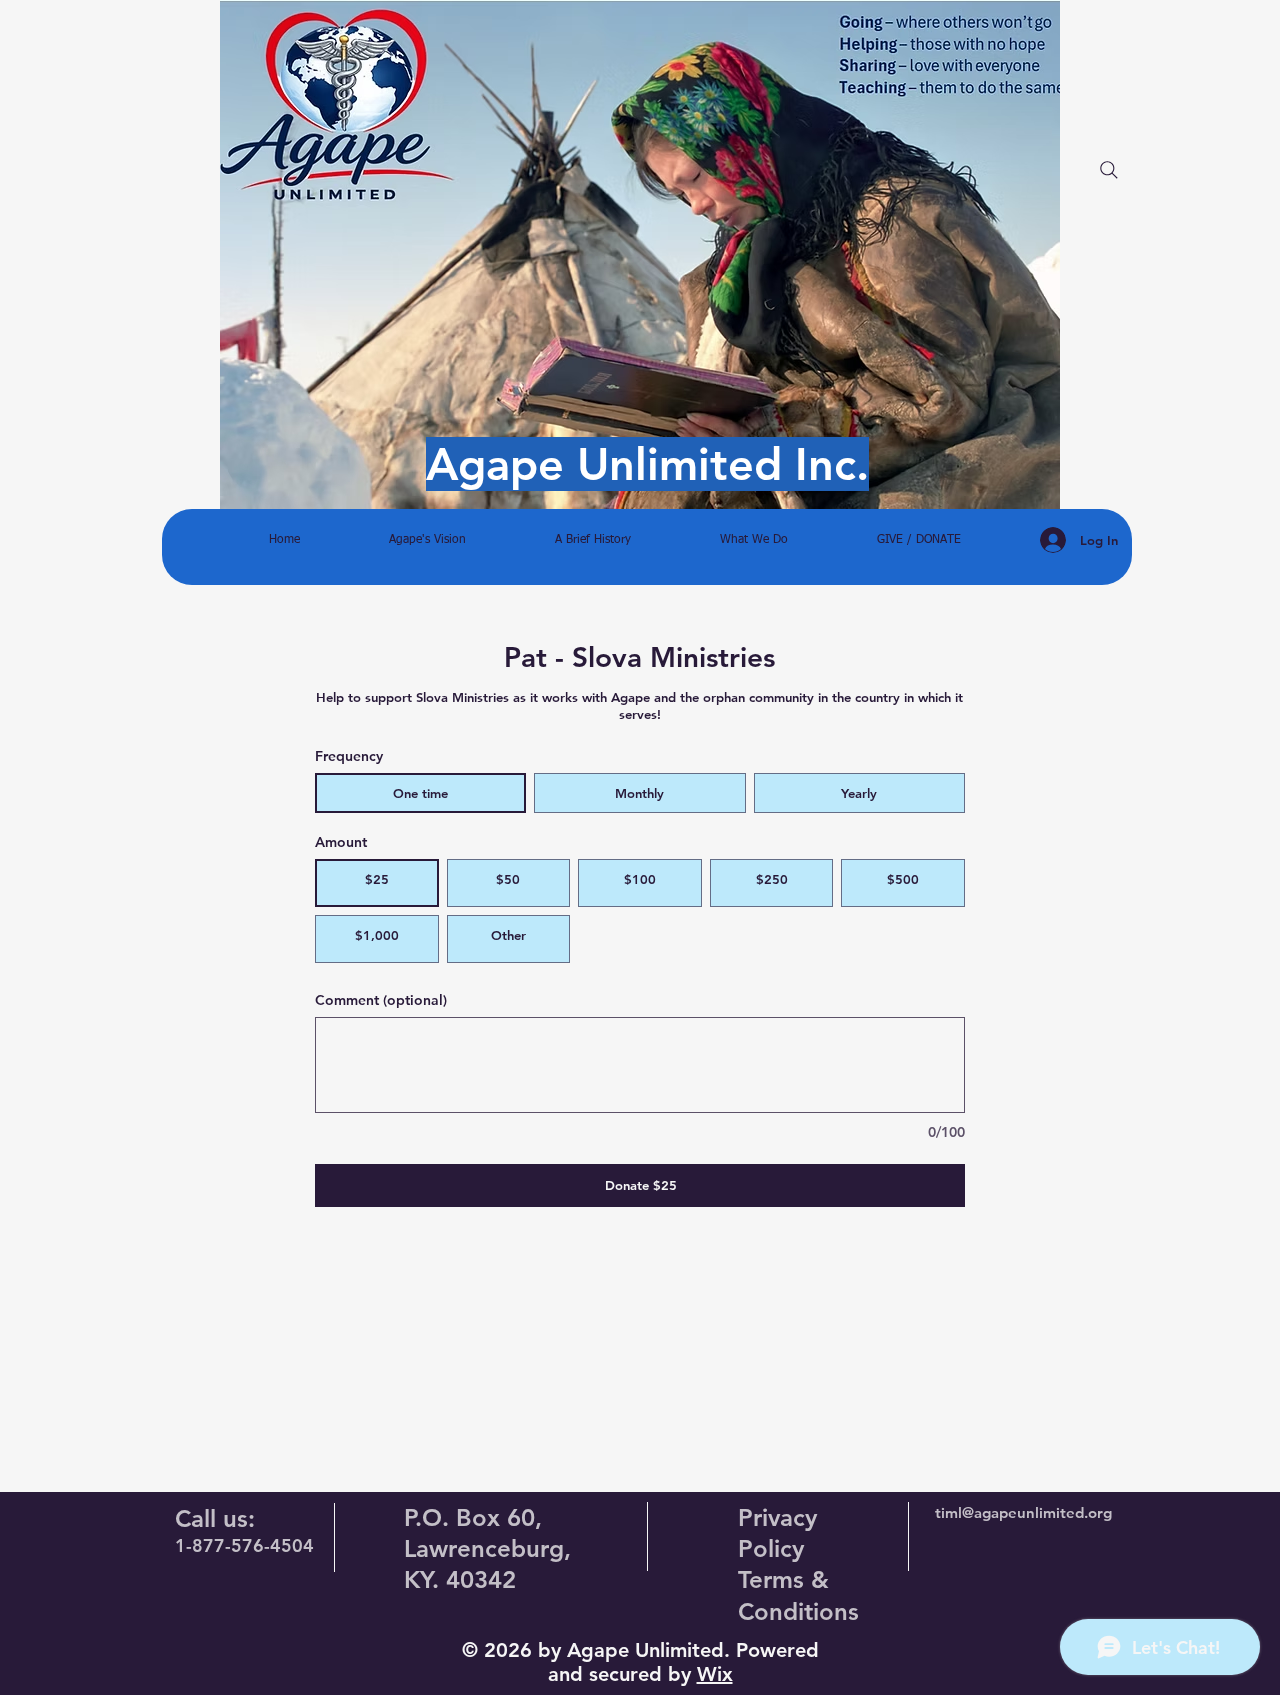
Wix (715, 1674)
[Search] (1109, 170)
